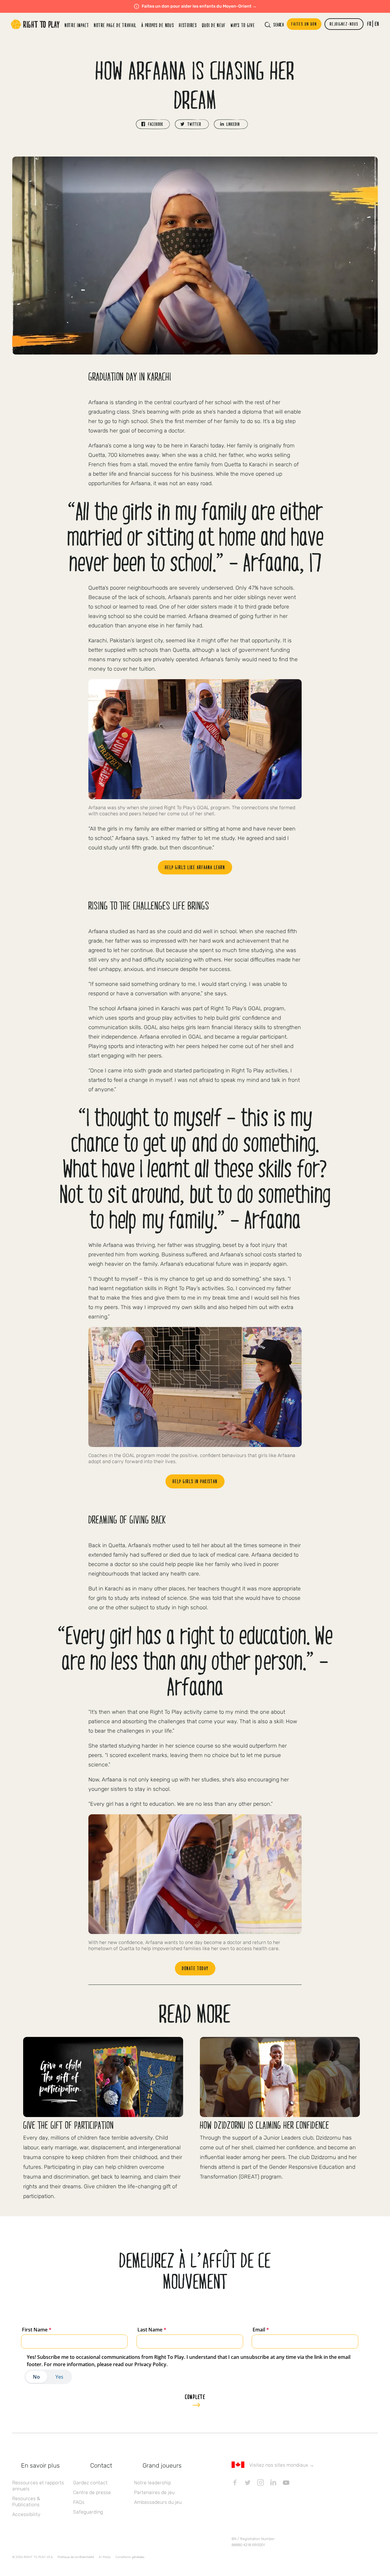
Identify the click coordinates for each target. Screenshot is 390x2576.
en (377, 24)
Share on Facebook (153, 124)
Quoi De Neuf (214, 25)
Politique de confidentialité (76, 2557)
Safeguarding (88, 2512)
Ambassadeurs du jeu (158, 2502)
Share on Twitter (192, 124)
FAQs (79, 2502)
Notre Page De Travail (115, 25)
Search (278, 25)
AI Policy (105, 2557)
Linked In (273, 2482)
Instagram (261, 2482)
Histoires (188, 25)
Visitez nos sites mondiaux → (282, 2465)
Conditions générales (130, 2557)
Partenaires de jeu (154, 2492)
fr (369, 24)
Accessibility (26, 2514)
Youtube (286, 2482)
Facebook (235, 2482)
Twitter (248, 2482)
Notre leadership (152, 2483)
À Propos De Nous (158, 25)
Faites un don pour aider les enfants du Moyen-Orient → (199, 6)
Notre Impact (77, 25)
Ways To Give (243, 25)
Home (35, 24)
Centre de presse (92, 2492)
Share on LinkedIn (231, 124)
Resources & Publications (26, 2502)
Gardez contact (90, 2483)
